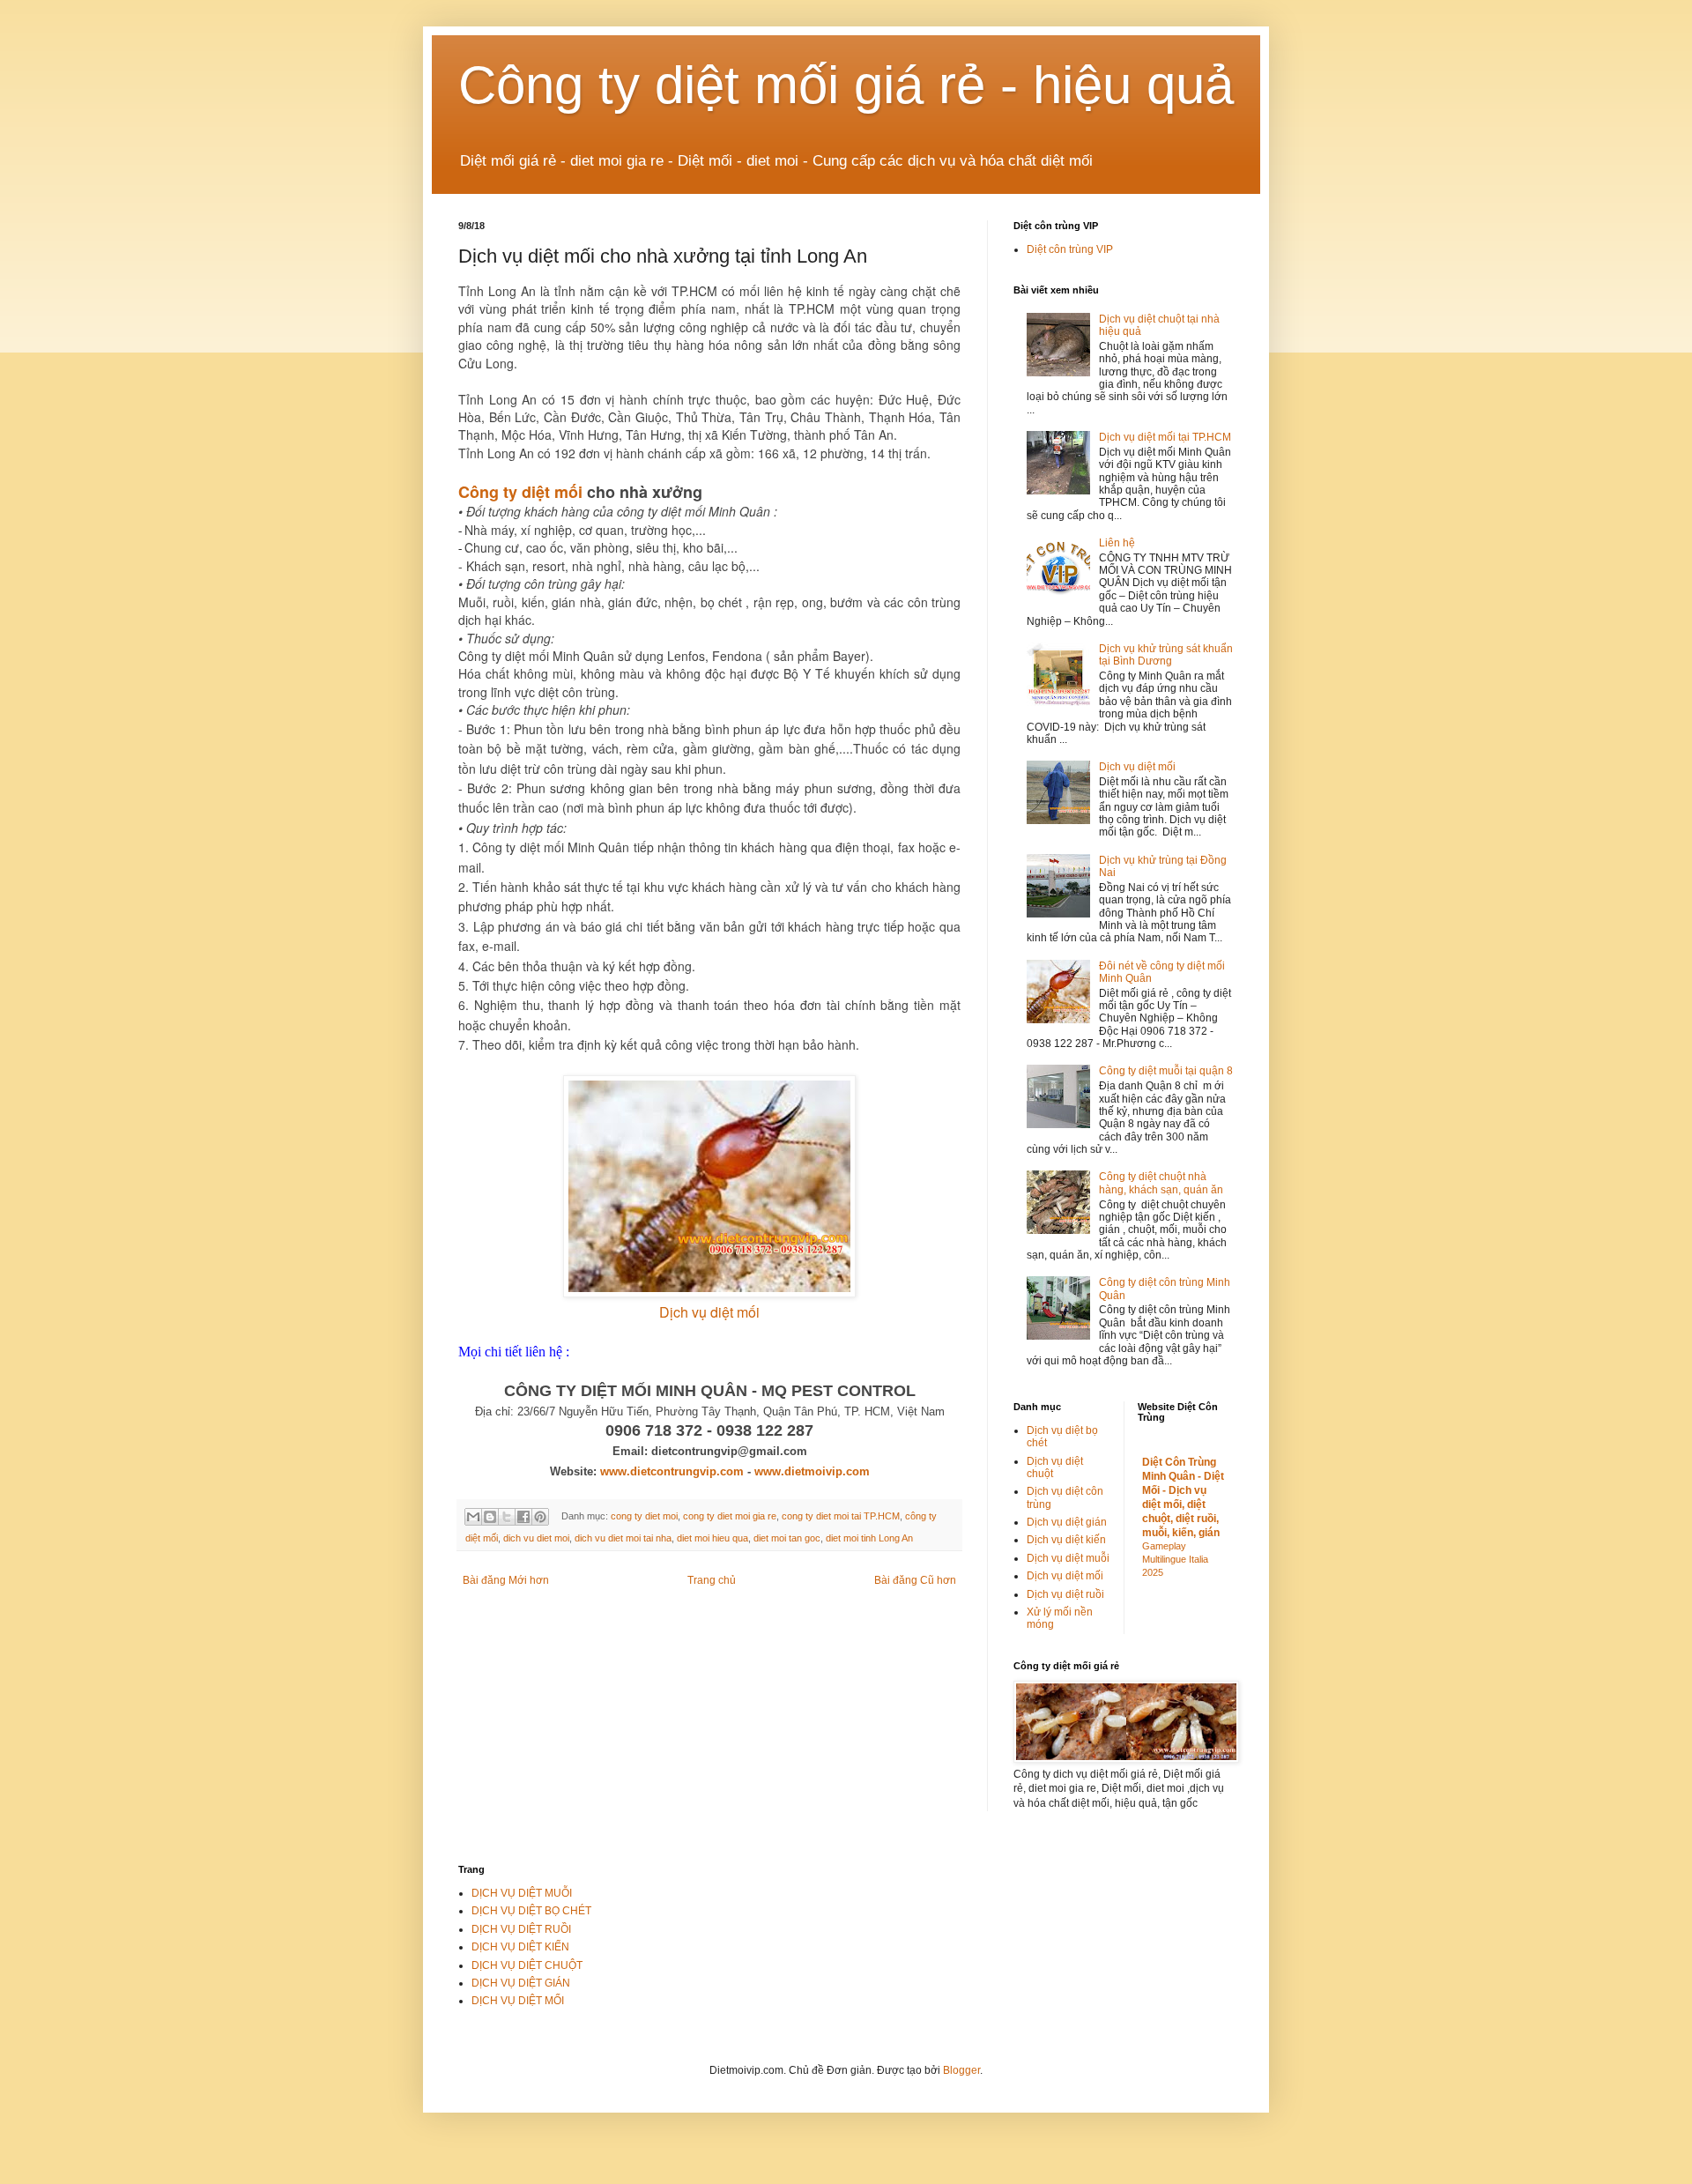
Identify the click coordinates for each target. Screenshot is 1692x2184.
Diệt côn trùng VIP (1070, 249)
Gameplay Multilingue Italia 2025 (1175, 1559)
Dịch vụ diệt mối (709, 1312)
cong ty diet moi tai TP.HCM (841, 1516)
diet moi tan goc (787, 1538)
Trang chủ (712, 1580)
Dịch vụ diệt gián (1067, 1522)
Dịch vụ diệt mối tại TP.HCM (1165, 437)
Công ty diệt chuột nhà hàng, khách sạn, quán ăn (1161, 1183)
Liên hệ (1117, 543)
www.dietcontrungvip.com (672, 1471)
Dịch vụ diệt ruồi (1065, 1594)
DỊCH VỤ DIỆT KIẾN (520, 1947)
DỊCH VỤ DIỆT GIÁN (521, 1983)
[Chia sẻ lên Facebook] (523, 1517)
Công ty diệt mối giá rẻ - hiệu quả (846, 85)
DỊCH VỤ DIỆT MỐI (518, 2001)
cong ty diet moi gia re (730, 1516)
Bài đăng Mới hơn (506, 1580)
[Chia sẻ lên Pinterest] (540, 1517)
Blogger (961, 2070)
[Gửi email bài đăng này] (473, 1517)
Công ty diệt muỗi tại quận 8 (1166, 1071)
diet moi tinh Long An (869, 1538)
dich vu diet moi (536, 1538)
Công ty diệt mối (520, 492)
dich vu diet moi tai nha (623, 1538)
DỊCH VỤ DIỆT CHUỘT (527, 1965)
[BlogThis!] (490, 1517)
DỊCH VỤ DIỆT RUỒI (521, 1929)
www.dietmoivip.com (812, 1471)
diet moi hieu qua (712, 1538)
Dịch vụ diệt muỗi (1068, 1558)
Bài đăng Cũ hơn (915, 1580)
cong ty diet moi (644, 1516)
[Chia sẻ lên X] (507, 1517)
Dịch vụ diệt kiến (1066, 1540)
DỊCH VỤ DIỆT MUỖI (522, 1893)
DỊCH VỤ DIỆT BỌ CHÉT (531, 1911)
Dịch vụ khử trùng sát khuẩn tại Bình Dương (1166, 655)
